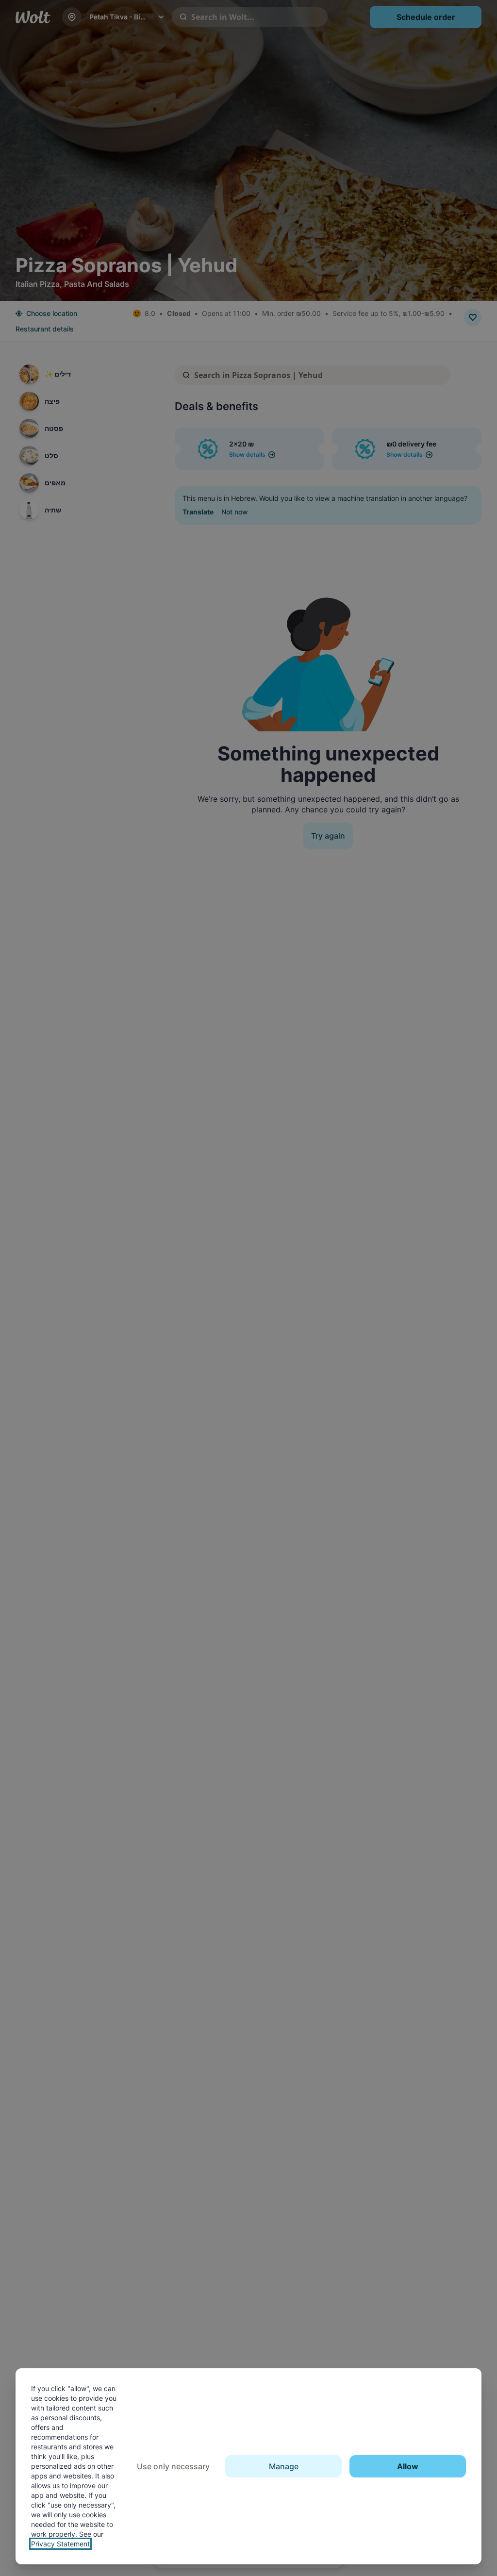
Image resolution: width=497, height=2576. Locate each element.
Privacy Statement (60, 2544)
